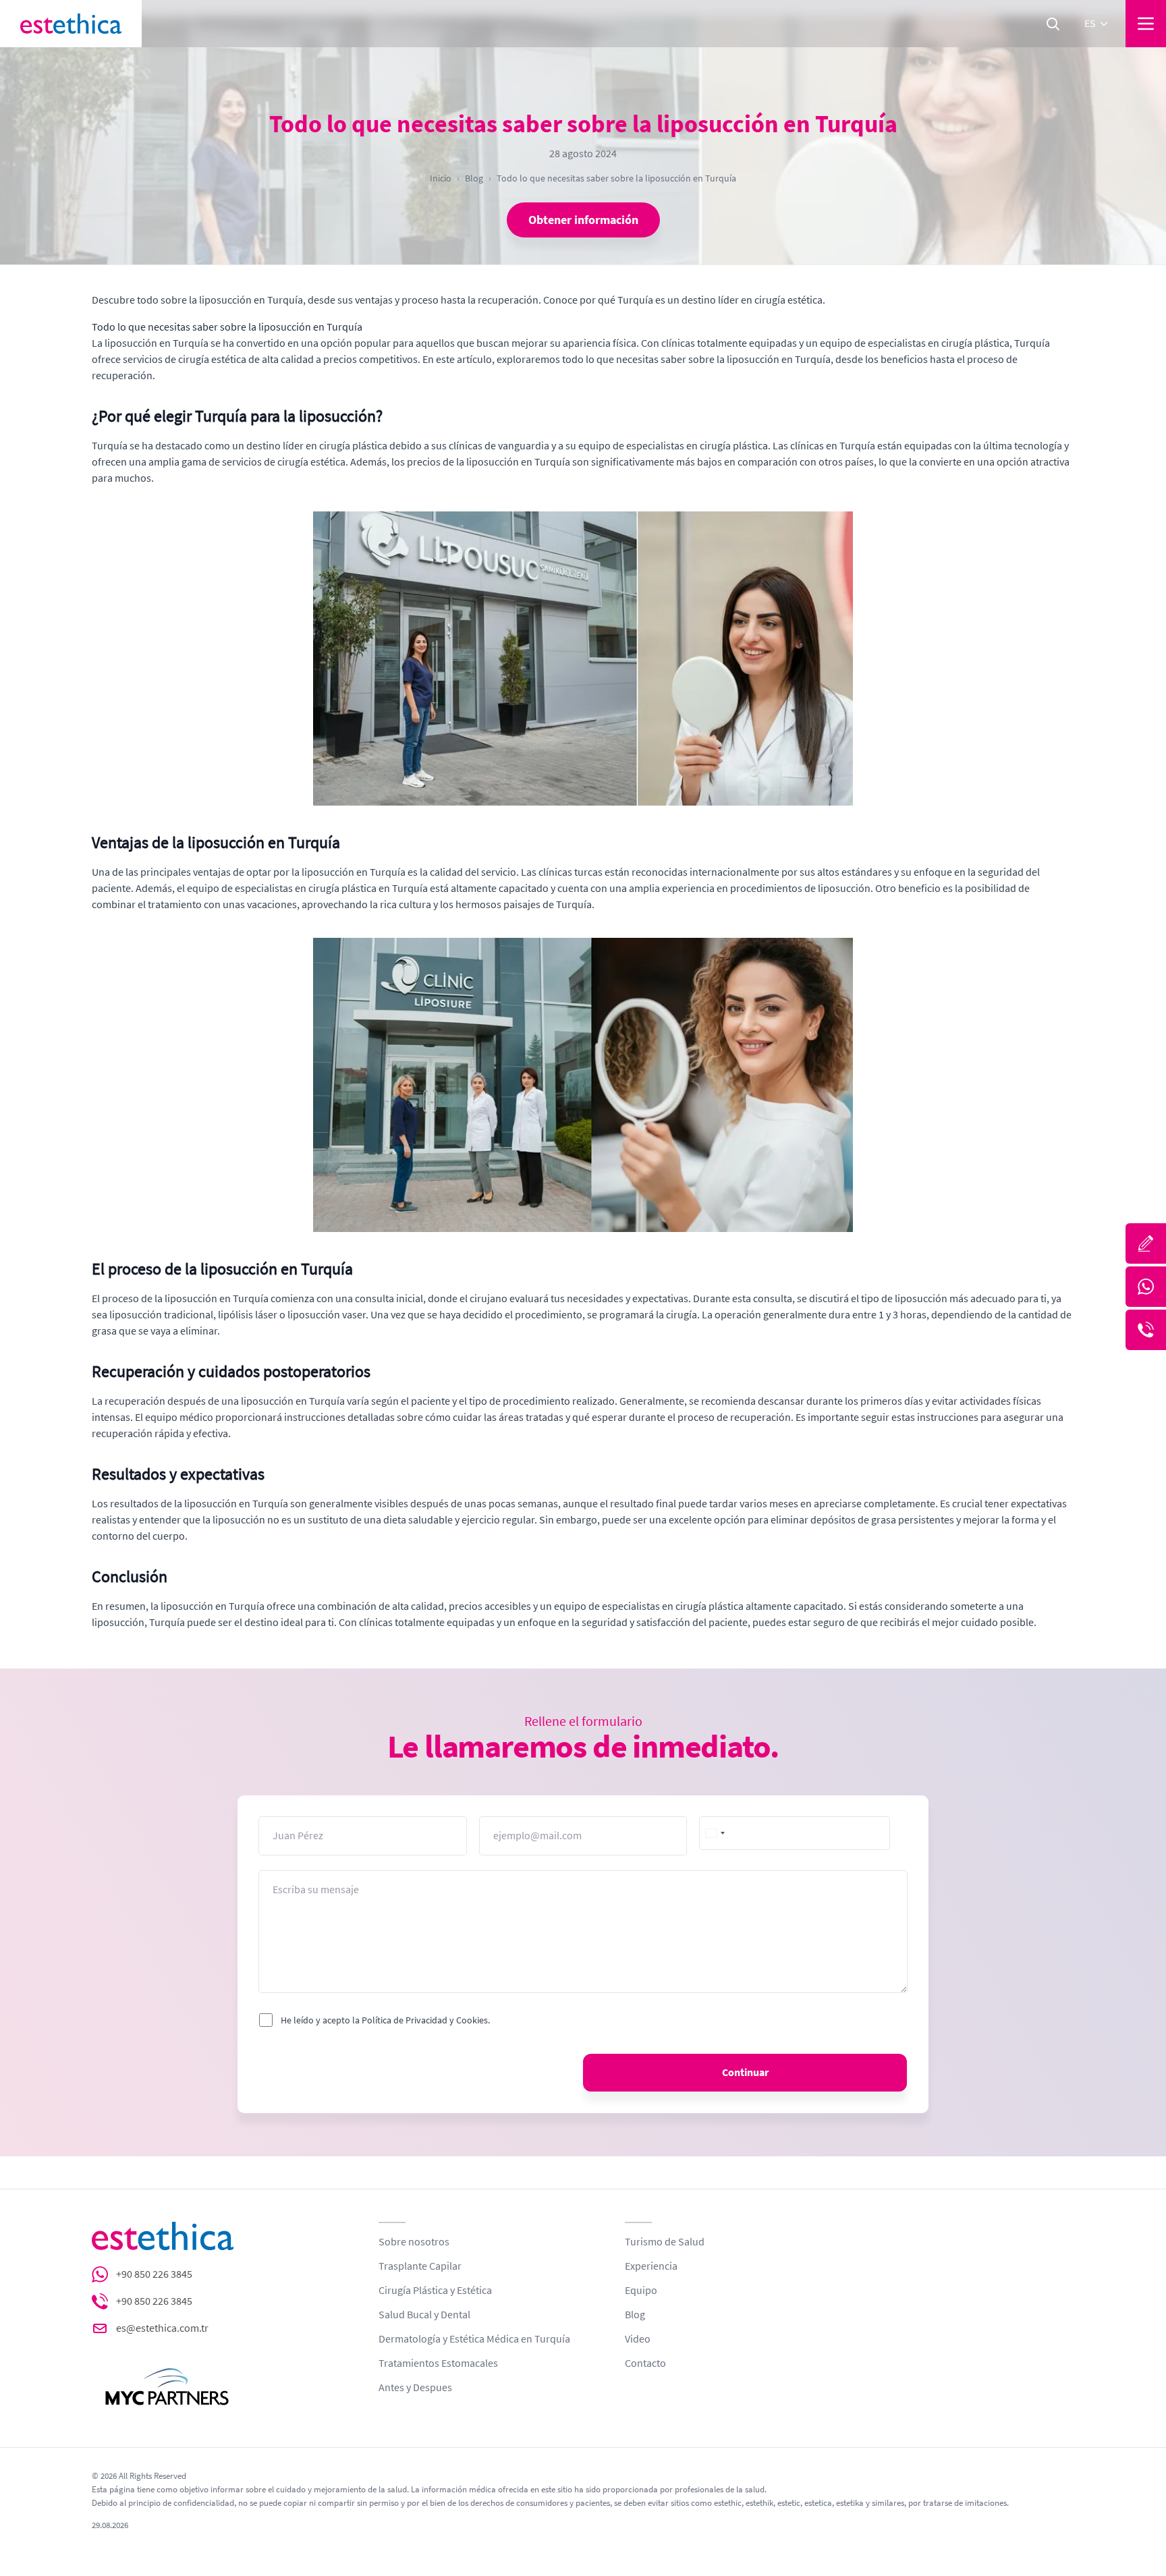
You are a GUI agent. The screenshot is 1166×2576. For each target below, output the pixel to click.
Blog (474, 178)
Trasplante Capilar (420, 2266)
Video (638, 2339)
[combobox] (716, 1833)
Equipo (641, 2291)
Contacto (645, 2363)
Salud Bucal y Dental (424, 2315)
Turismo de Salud (665, 2242)
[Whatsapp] (1146, 1287)
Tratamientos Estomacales (438, 2363)
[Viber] (1146, 1330)
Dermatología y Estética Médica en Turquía (474, 2339)
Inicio (441, 178)
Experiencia (651, 2266)
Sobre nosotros (414, 2242)
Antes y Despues (415, 2388)
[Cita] (1146, 1243)
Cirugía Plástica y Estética (435, 2291)
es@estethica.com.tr (162, 2328)
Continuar (745, 2073)
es (1090, 24)
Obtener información (583, 220)
